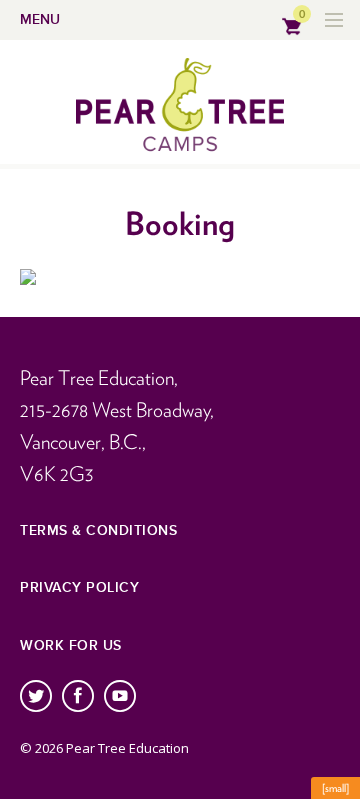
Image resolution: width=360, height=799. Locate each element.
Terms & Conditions (98, 530)
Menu (40, 19)
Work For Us (71, 645)
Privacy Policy (79, 587)
